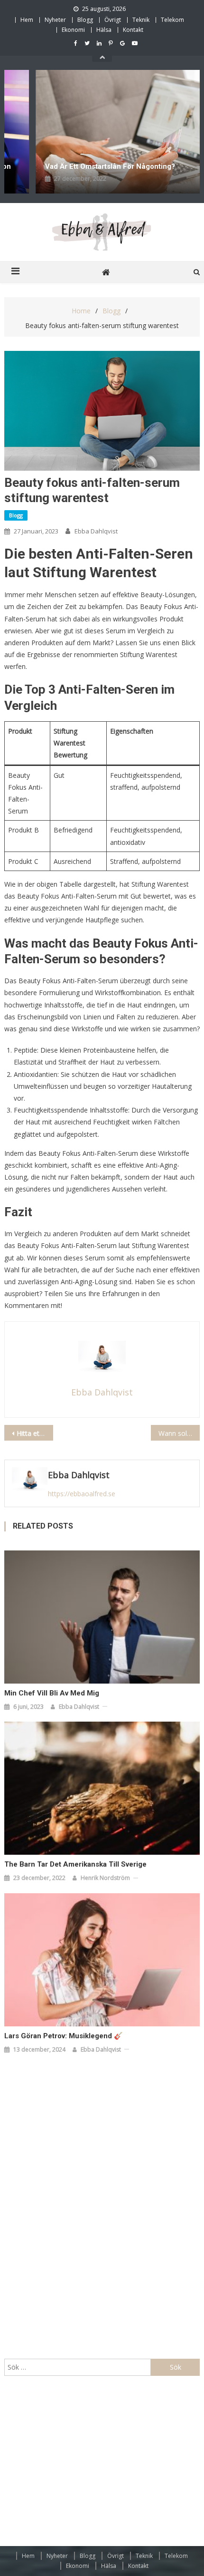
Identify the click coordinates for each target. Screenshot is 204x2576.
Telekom (172, 20)
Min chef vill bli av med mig (52, 1693)
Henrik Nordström (105, 1878)
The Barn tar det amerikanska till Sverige (75, 1864)
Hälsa (104, 30)
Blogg (85, 20)
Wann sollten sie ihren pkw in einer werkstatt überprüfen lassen (179, 1433)
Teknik (141, 20)
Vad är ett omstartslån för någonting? (83, 166)
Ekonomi (73, 30)
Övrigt (113, 20)
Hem (27, 20)
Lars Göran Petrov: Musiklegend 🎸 (64, 2036)
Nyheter (55, 20)
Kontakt (133, 30)
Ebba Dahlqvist (96, 531)
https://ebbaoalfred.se (82, 1494)
